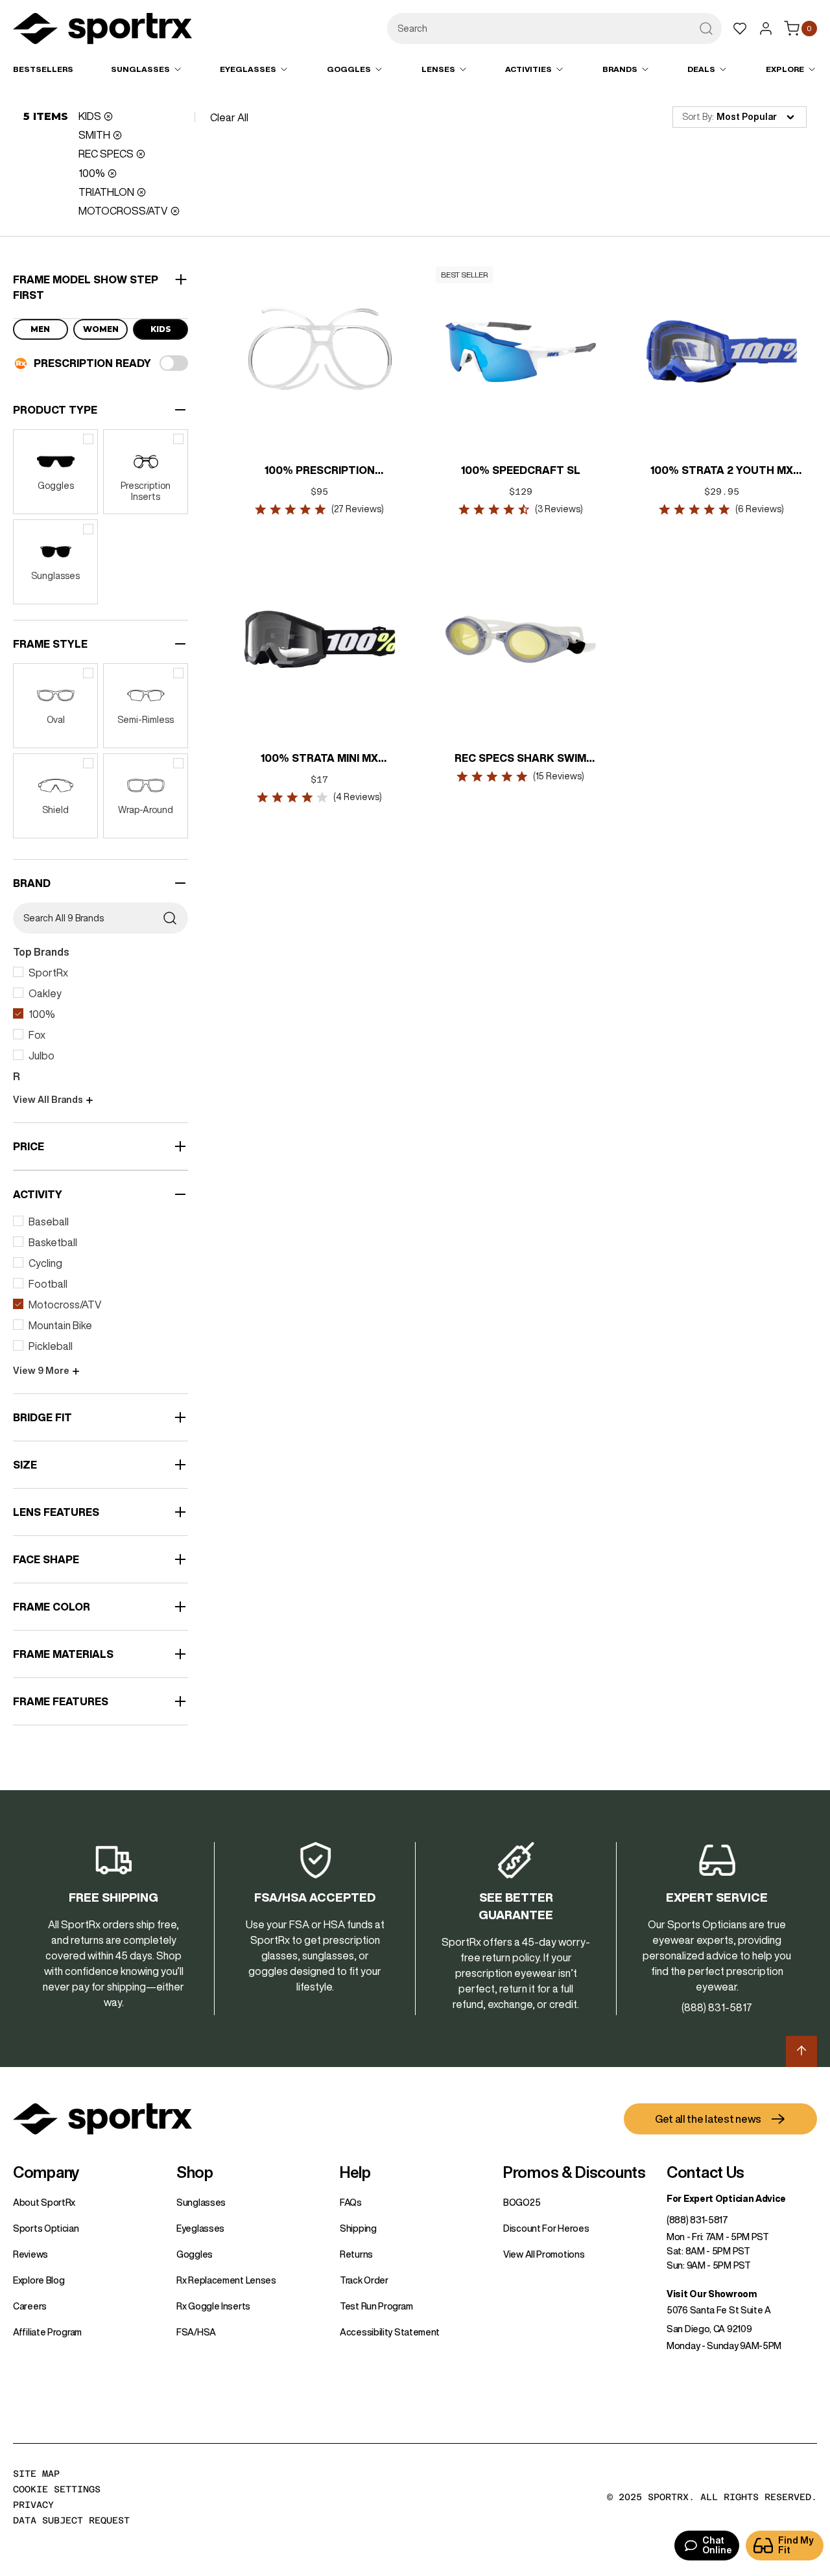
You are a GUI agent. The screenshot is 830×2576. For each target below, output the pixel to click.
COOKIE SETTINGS (57, 2489)
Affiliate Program (47, 2332)
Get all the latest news (708, 2119)
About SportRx (44, 2203)
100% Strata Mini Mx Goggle (320, 759)
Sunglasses (201, 2203)
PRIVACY (33, 2505)
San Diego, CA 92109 (709, 2329)
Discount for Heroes (546, 2228)
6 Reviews (760, 509)
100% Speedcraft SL (521, 470)
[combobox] (554, 29)
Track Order (364, 2280)
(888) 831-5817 (697, 2220)
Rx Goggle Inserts (213, 2306)
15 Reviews (559, 776)
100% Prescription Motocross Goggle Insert (320, 471)
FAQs (351, 2203)
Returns (356, 2254)
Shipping (358, 2228)
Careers (30, 2306)
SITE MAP (36, 2474)
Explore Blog (39, 2280)
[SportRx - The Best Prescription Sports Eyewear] (102, 30)
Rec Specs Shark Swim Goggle (521, 759)
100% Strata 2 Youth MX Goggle (722, 471)
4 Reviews (358, 797)
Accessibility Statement (390, 2332)
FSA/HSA (196, 2332)
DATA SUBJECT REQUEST (71, 2520)
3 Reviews (559, 509)
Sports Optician (46, 2228)
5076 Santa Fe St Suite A (719, 2310)
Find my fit (796, 2545)
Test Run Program (376, 2306)
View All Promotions (544, 2254)
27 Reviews (358, 509)
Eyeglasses (200, 2228)
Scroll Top (801, 2051)
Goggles (195, 2254)
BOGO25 (522, 2203)
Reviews (30, 2254)
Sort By (697, 117)
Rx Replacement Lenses (226, 2280)
